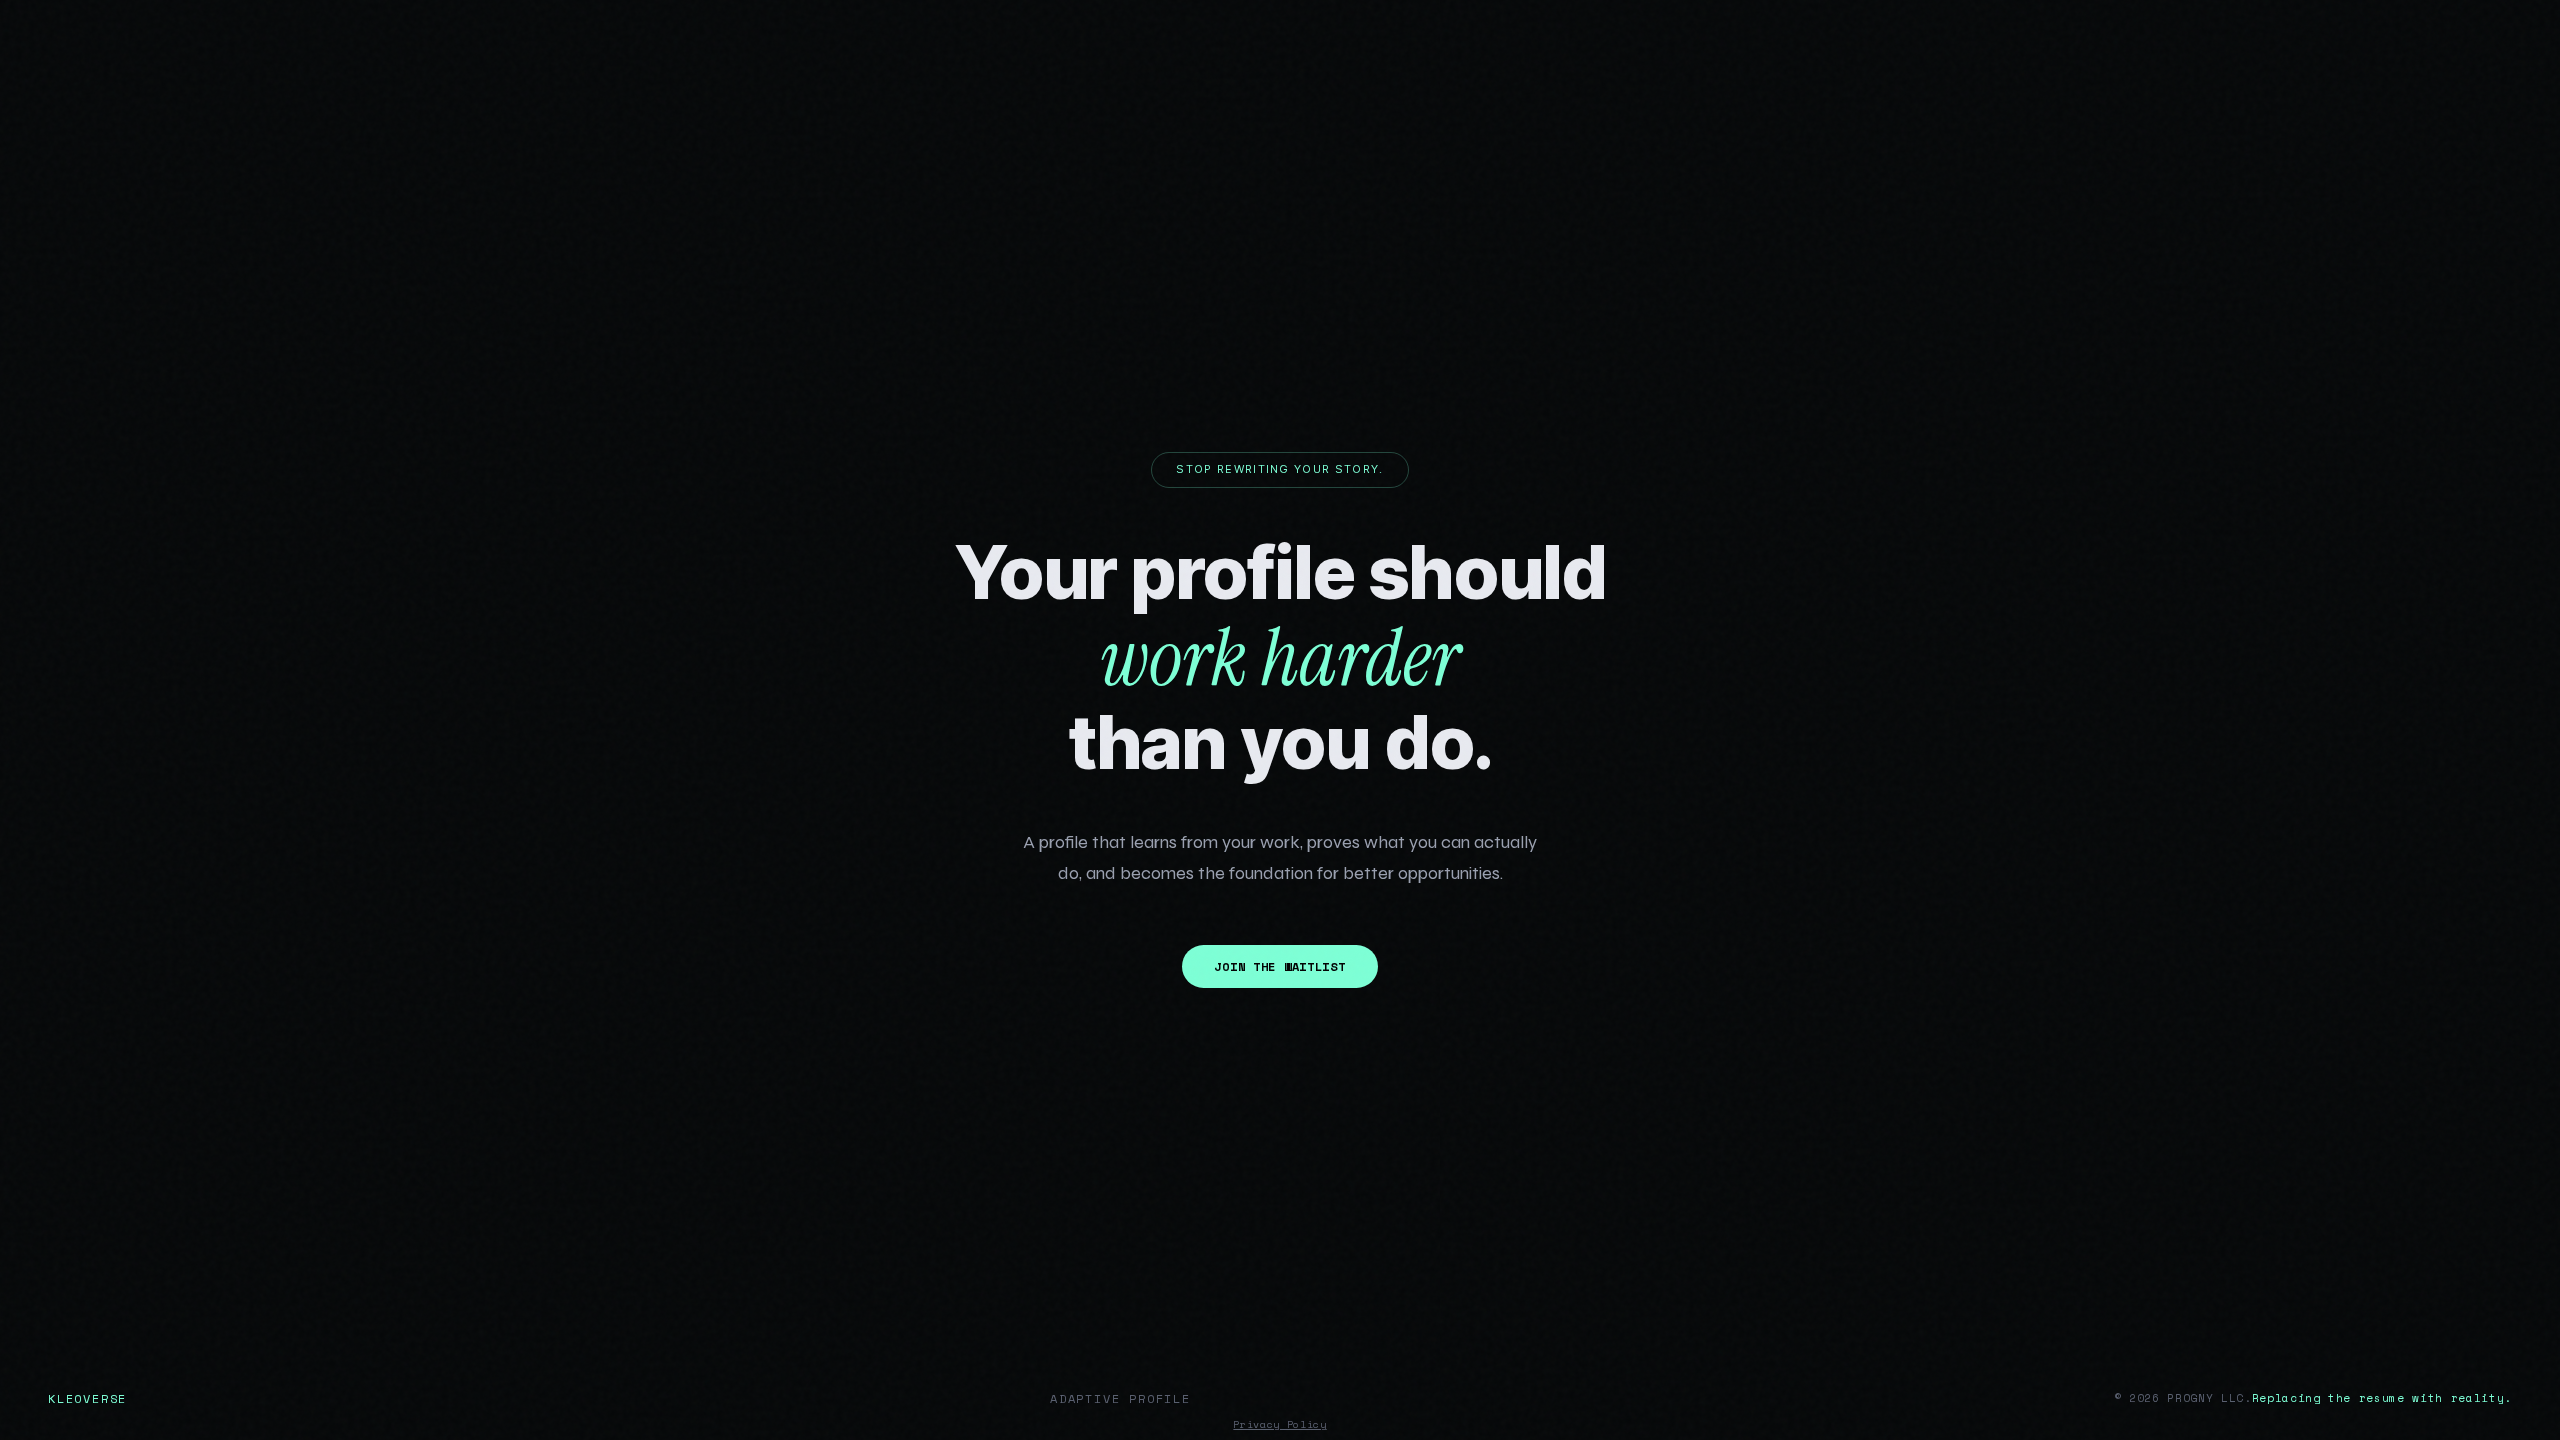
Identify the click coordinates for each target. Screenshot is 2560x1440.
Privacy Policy (1279, 1424)
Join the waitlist (1279, 966)
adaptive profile (1120, 1398)
